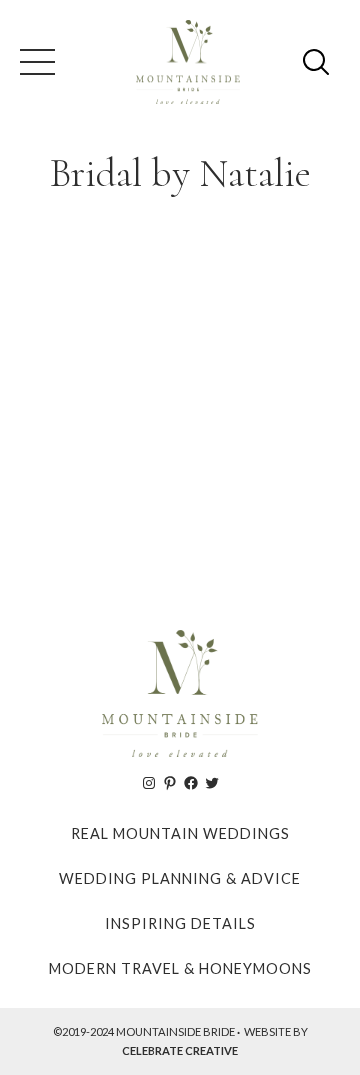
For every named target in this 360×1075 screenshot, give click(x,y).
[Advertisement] (180, 404)
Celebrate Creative (180, 1050)
